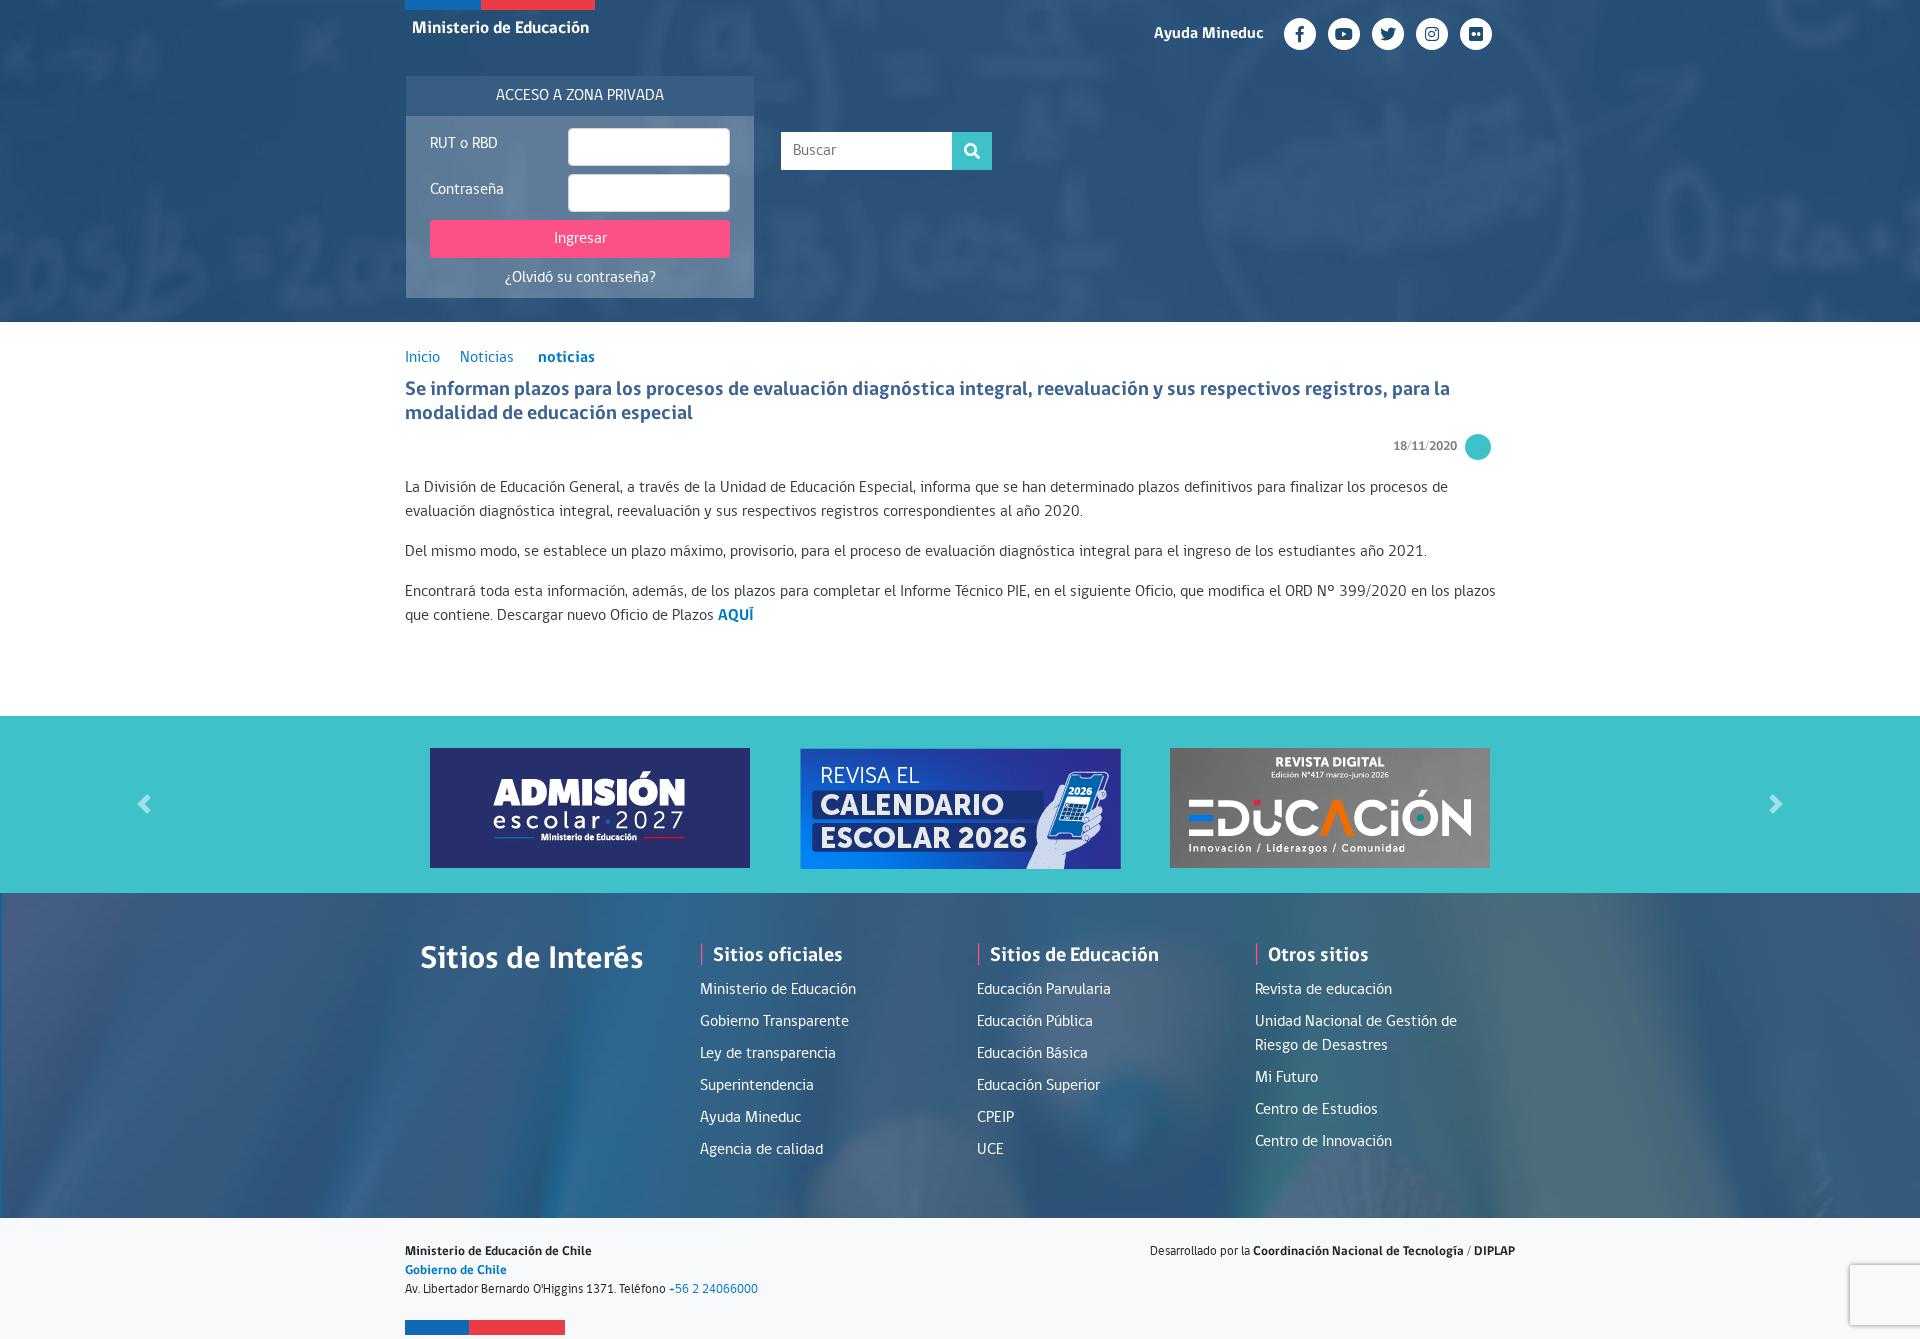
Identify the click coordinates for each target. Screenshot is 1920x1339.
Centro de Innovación (1323, 1142)
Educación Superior (1038, 1086)
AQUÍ (736, 616)
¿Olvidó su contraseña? (580, 278)
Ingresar (580, 239)
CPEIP (995, 1118)
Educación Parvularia (1044, 990)
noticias (566, 358)
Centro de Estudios (1316, 1110)
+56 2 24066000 (713, 1289)
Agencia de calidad (761, 1150)
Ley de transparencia (768, 1054)
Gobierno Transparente (774, 1022)
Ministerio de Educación (500, 28)
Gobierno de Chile (456, 1270)
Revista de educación (1323, 990)
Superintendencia (757, 1086)
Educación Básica (1032, 1054)
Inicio (422, 358)
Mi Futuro (1286, 1078)
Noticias (487, 358)
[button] (144, 804)
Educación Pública (1035, 1022)
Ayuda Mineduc (1209, 34)
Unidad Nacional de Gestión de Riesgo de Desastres (1356, 1034)
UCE (990, 1150)
